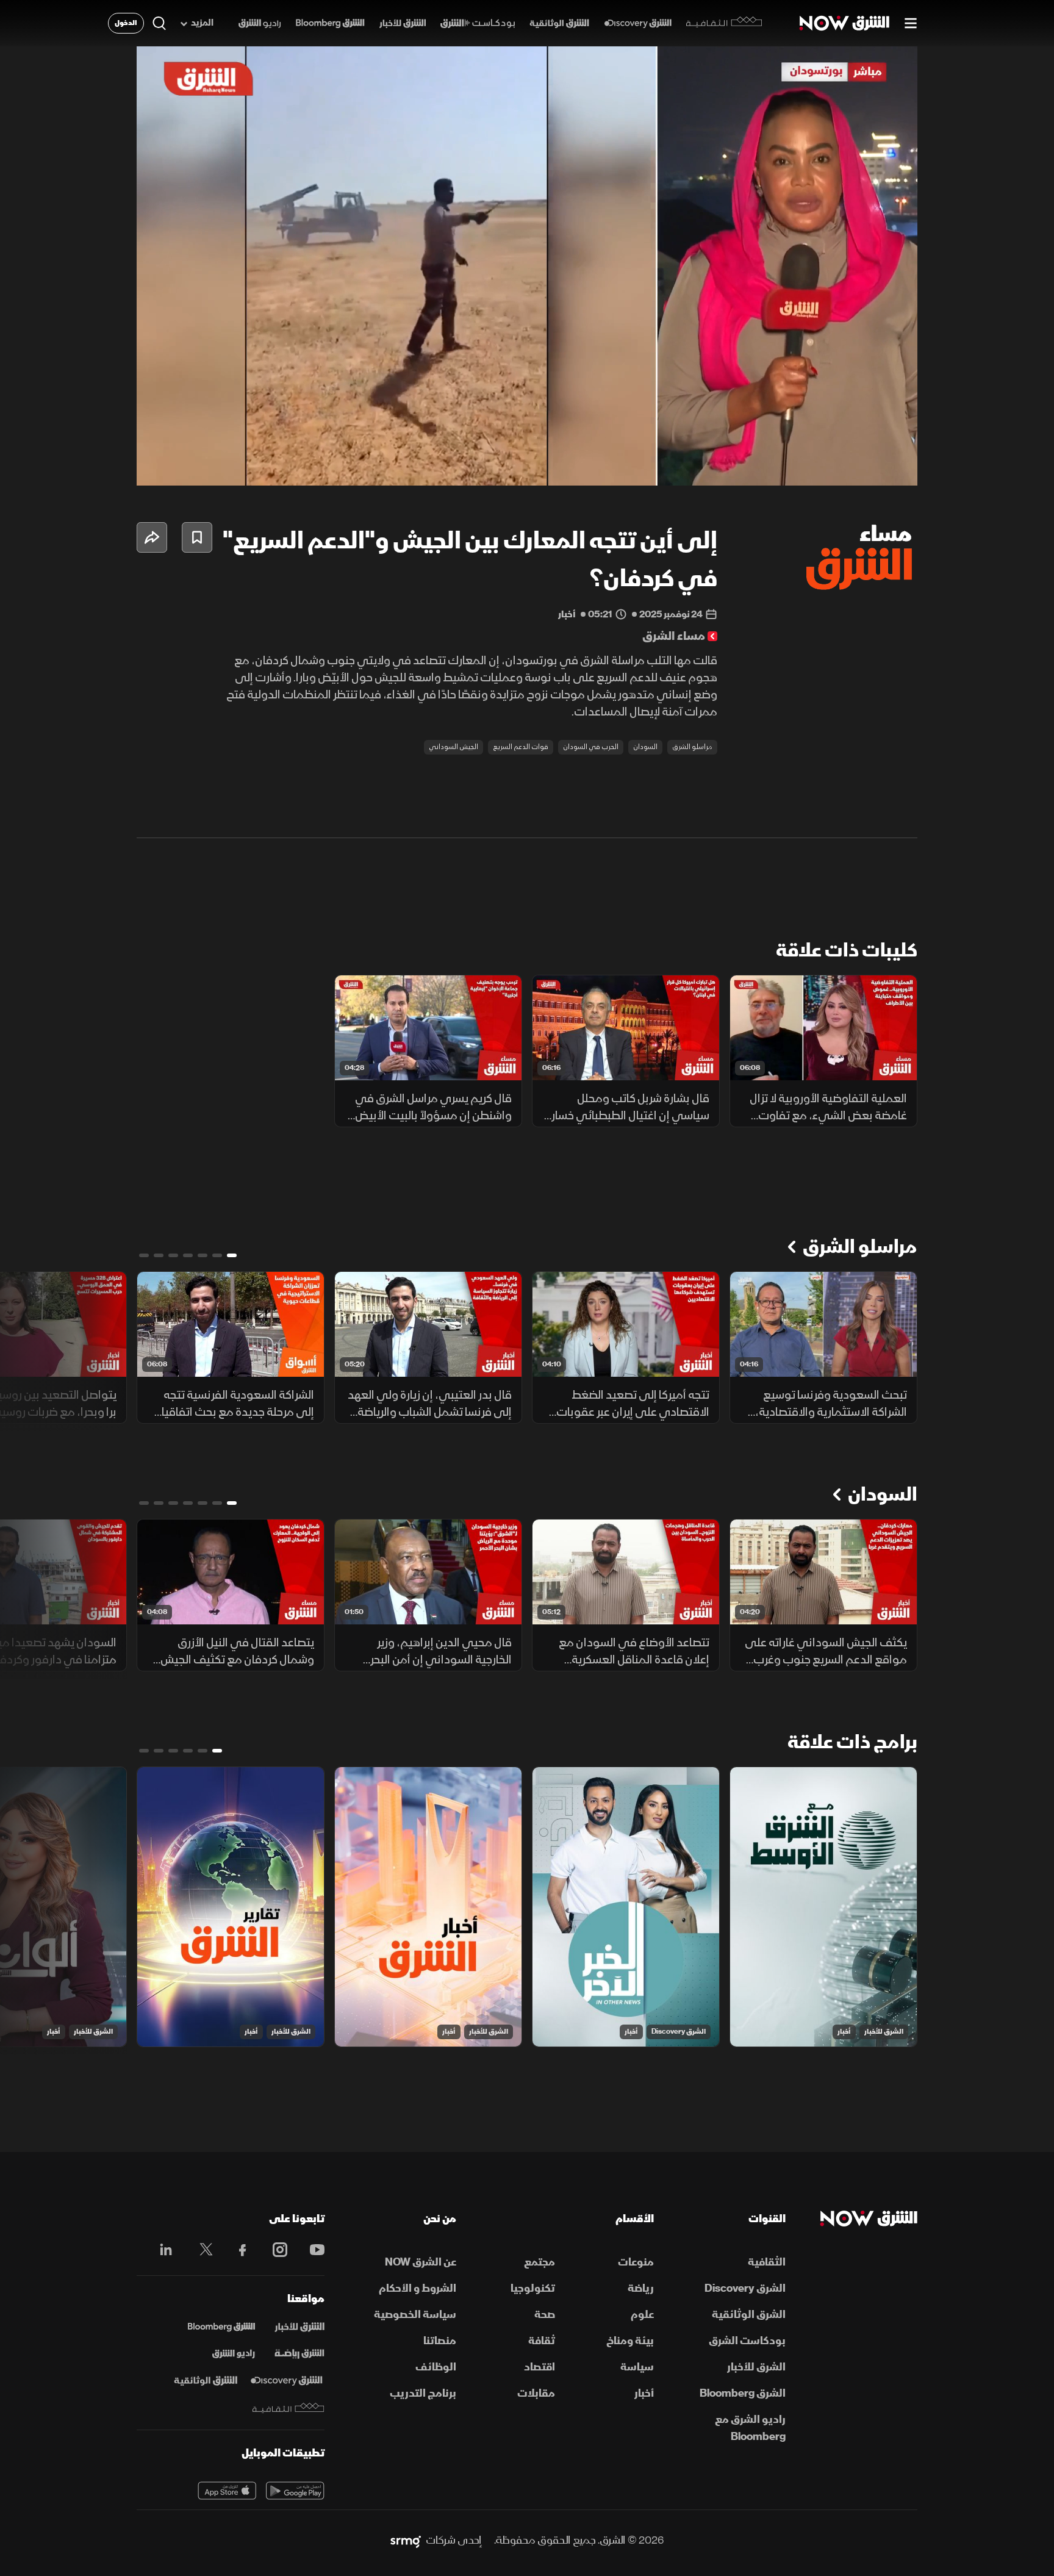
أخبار (844, 2032)
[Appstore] (227, 2491)
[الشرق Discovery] (638, 23)
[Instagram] (274, 2250)
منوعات (636, 2262)
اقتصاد (540, 2367)
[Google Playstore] (295, 2491)
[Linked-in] (163, 2251)
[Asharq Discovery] (286, 2381)
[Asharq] (299, 2327)
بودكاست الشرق (747, 2341)
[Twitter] (200, 2250)
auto (855, 466)
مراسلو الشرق (692, 747)
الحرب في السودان (591, 747)
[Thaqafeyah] (289, 2408)
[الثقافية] (724, 23)
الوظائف (436, 2367)
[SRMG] (406, 2541)
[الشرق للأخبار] (403, 23)
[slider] (527, 446)
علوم (642, 2315)
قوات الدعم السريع (521, 747)
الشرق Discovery (679, 2032)
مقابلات (536, 2393)
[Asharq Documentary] (206, 2381)
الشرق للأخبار (884, 2032)
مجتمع (540, 2262)
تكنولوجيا (533, 2288)
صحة (545, 2315)
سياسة (637, 2367)
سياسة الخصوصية (415, 2315)
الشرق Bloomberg (743, 2393)
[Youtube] (311, 2250)
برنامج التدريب (423, 2393)
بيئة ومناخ (630, 2341)
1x (811, 466)
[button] (531, 270)
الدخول (126, 23)
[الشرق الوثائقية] (559, 23)
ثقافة (542, 2341)
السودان (645, 747)
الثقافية (767, 2262)
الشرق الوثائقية (749, 2315)
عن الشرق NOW (421, 2262)
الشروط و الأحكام (418, 2288)
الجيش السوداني (454, 747)
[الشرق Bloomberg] (330, 23)
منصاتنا (440, 2341)
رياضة (641, 2288)
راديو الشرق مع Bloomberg (750, 2428)
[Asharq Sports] (299, 2354)
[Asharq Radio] (234, 2354)
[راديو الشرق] (260, 23)
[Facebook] (237, 2250)
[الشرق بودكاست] (478, 23)
